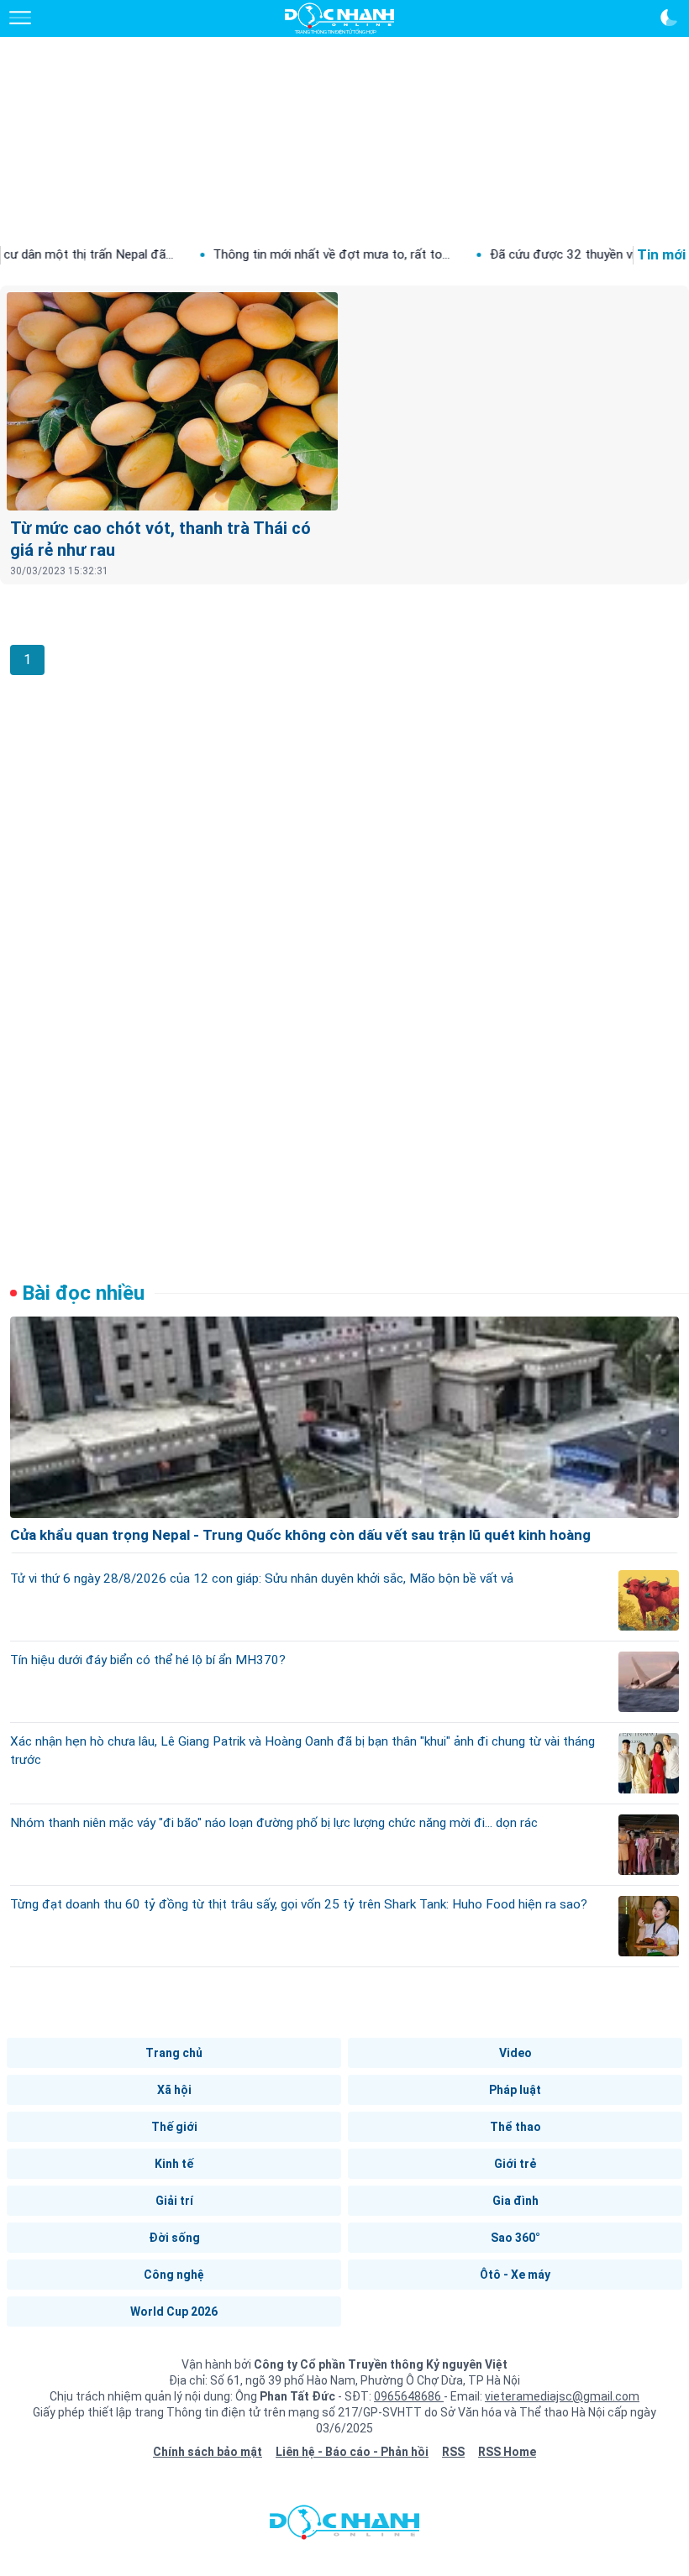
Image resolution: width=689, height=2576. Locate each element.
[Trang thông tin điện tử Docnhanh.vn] (339, 18)
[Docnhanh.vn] (344, 2526)
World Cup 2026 (174, 2312)
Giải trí (174, 2201)
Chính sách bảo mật (208, 2452)
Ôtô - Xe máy (515, 2275)
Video (515, 2053)
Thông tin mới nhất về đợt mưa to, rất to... (270, 254)
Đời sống (174, 2238)
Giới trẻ (515, 2164)
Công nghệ (174, 2275)
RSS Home (507, 2452)
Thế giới (174, 2127)
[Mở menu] (20, 18)
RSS (453, 2452)
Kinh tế (174, 2164)
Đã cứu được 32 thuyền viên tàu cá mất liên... (554, 254)
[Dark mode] (669, 18)
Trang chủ (174, 2053)
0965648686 (409, 2396)
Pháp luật (515, 2090)
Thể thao (515, 2127)
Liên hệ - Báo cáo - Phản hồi (352, 2452)
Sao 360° (515, 2238)
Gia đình (515, 2201)
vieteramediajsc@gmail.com (562, 2396)
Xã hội (174, 2090)
